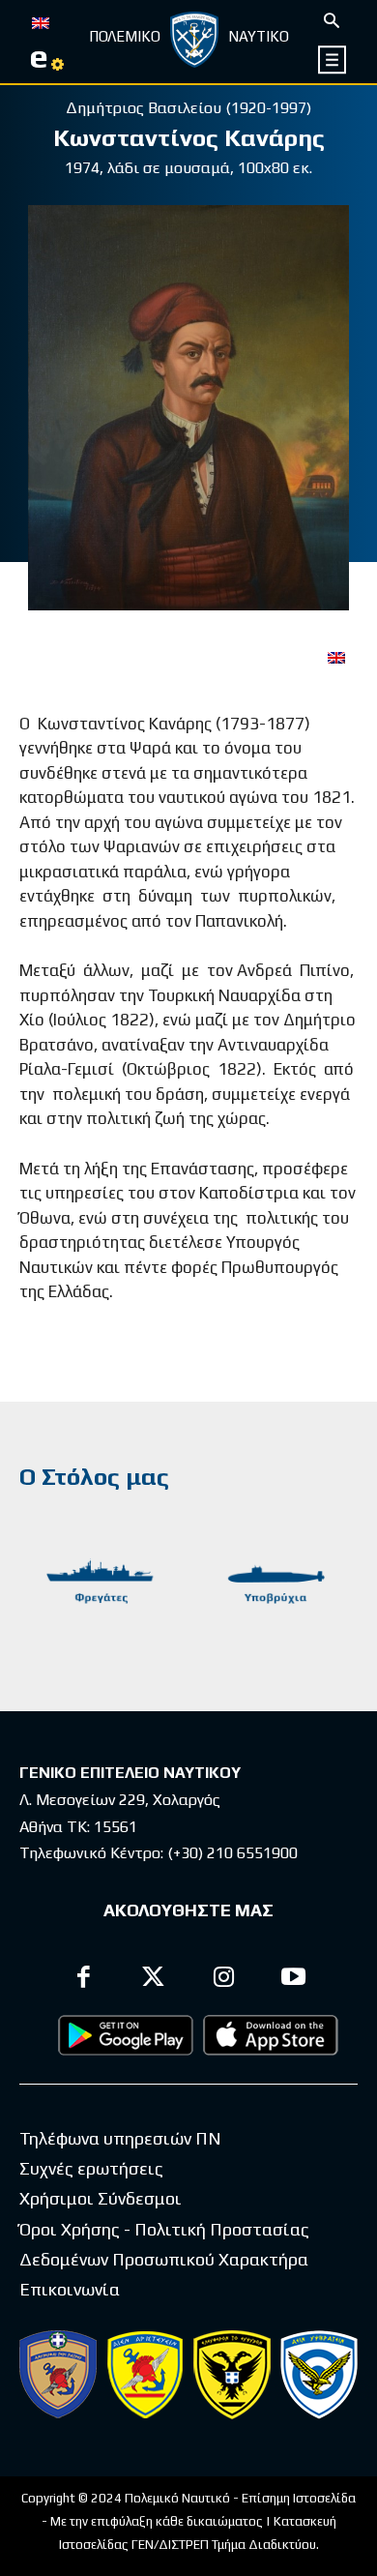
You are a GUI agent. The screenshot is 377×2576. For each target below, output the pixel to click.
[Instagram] (224, 1980)
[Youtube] (294, 1980)
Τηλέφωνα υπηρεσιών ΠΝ (120, 2138)
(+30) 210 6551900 (232, 1853)
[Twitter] (154, 1980)
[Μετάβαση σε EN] (41, 21)
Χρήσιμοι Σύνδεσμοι (101, 2198)
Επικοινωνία (70, 2289)
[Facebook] (84, 1980)
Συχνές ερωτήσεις (91, 2168)
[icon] (333, 59)
